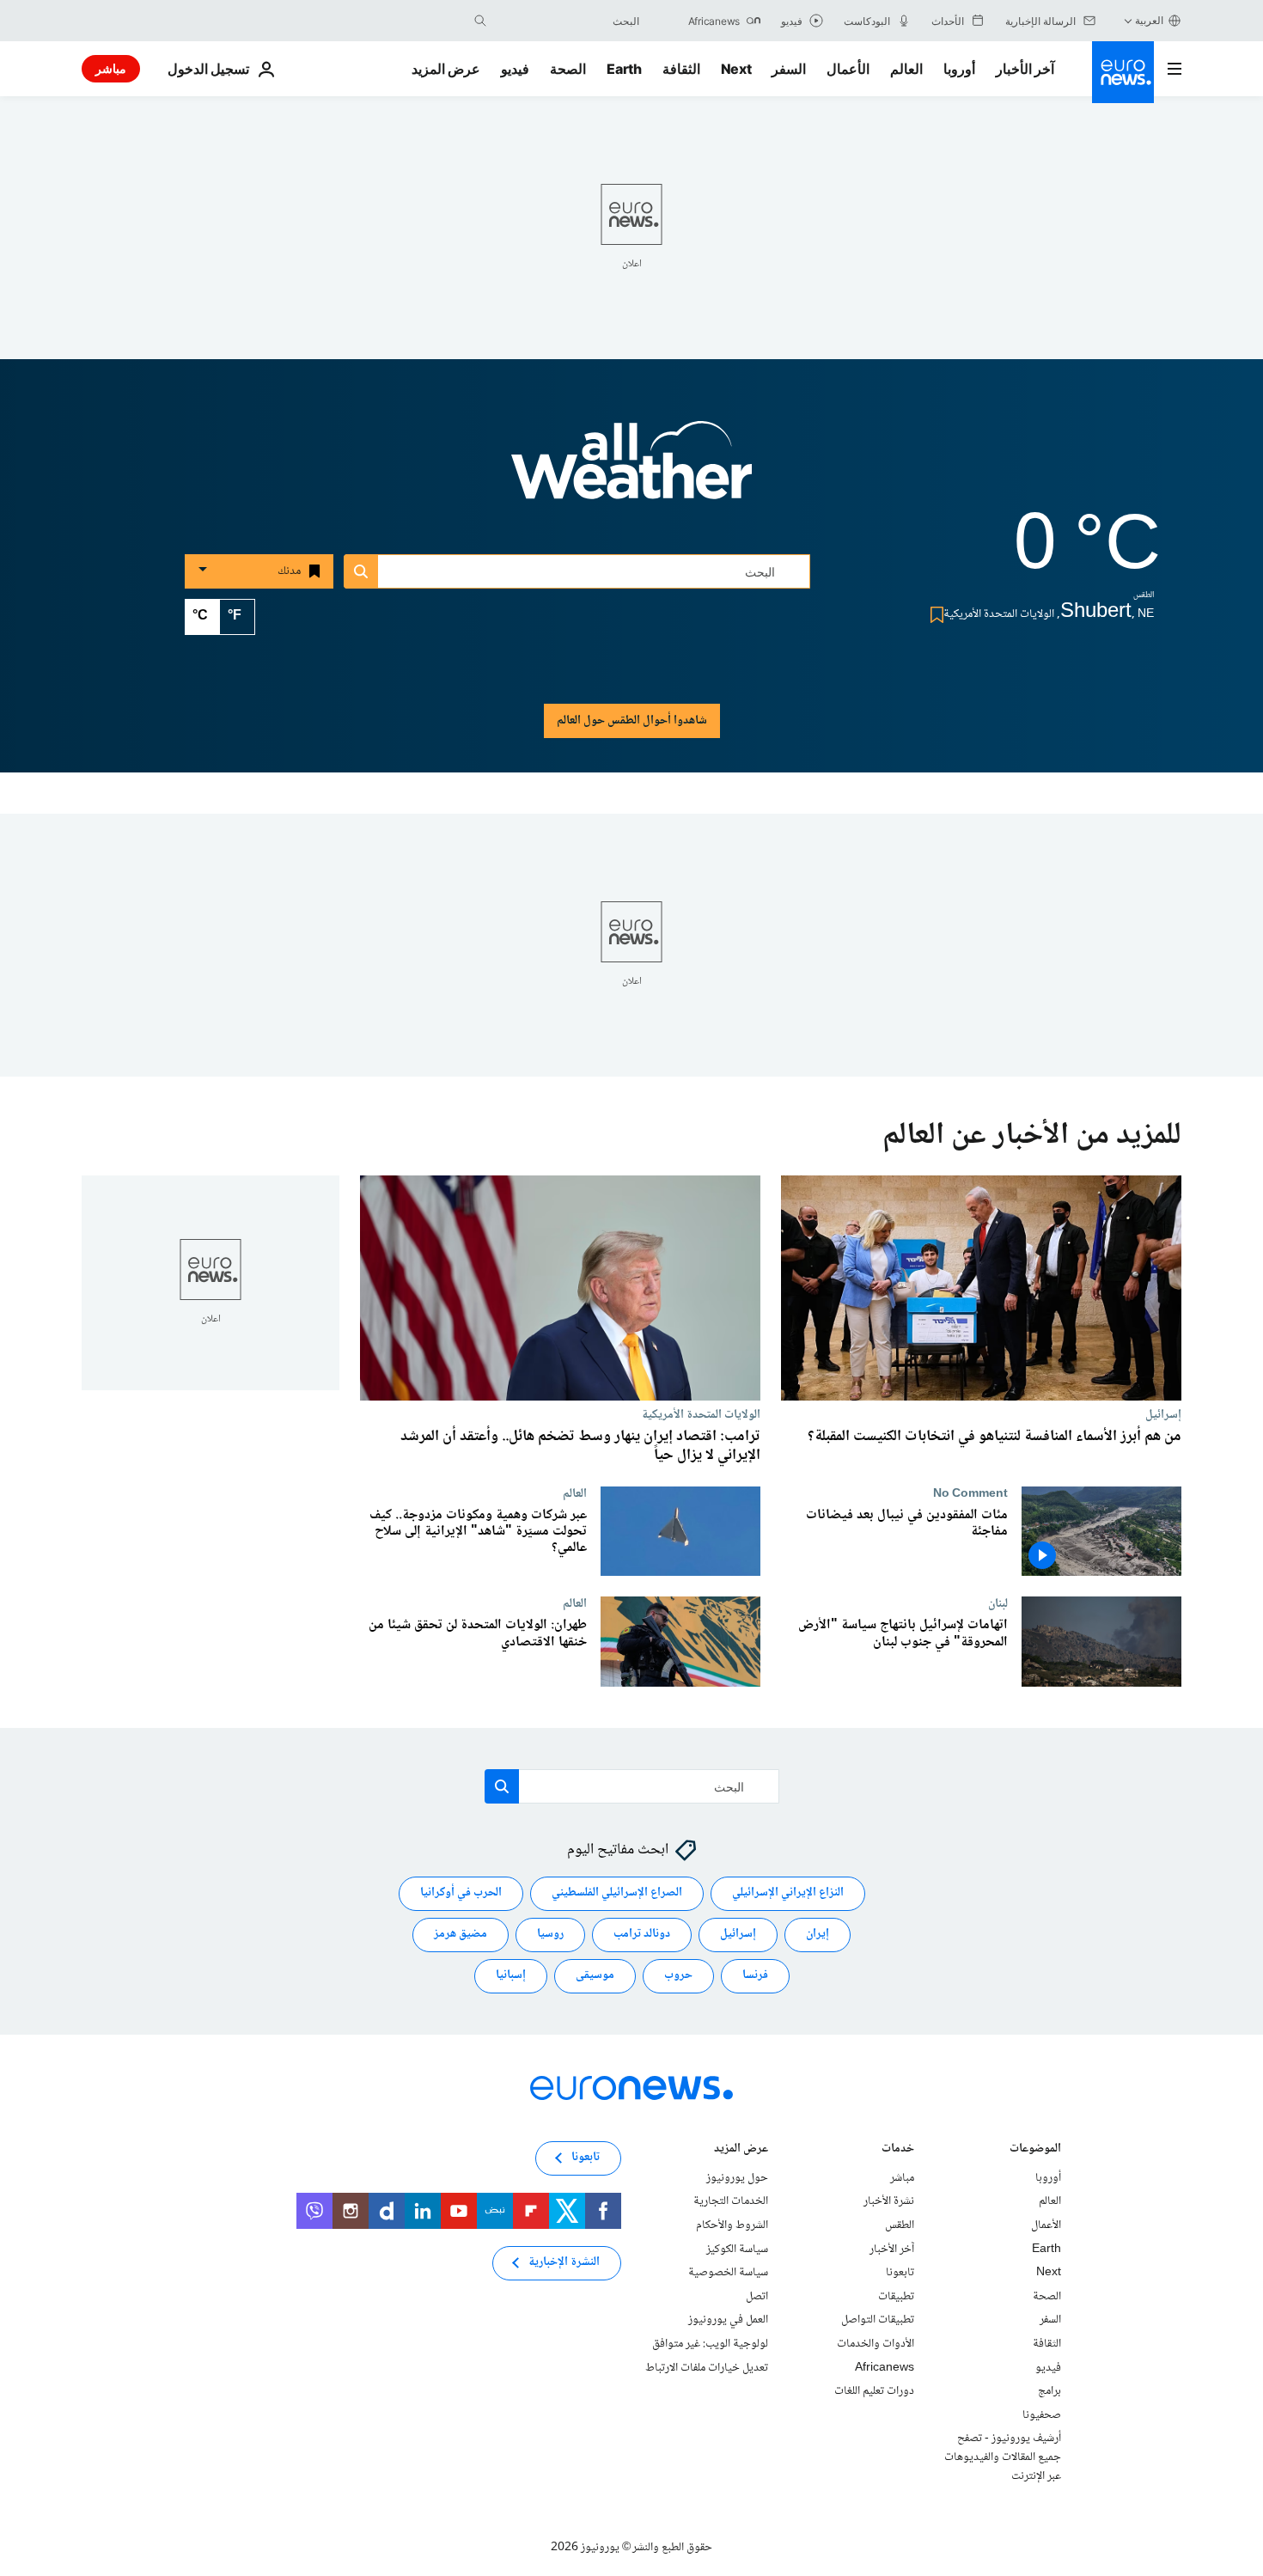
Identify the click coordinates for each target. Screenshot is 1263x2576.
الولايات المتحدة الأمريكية (701, 1414)
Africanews (885, 2368)
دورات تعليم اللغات (874, 2391)
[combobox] (567, 21)
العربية (1149, 20)
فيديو (515, 69)
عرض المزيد (741, 2150)
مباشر (111, 68)
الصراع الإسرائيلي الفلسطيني (617, 1894)
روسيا (550, 1935)
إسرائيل (1163, 1414)
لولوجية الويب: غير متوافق (710, 2344)
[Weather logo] (631, 472)
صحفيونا (1042, 2415)
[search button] (480, 21)
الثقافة (681, 69)
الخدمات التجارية (731, 2202)
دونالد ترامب (642, 1935)
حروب (678, 1976)
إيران (818, 1935)
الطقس (900, 2225)
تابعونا (900, 2273)
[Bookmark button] (934, 615)
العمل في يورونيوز (728, 2321)
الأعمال (848, 69)
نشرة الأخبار (889, 2202)
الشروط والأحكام (732, 2225)
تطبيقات (896, 2297)
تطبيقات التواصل (878, 2321)
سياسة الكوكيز (737, 2249)
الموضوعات (1035, 2150)
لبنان (998, 1603)
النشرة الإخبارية (564, 2263)
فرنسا (755, 1976)
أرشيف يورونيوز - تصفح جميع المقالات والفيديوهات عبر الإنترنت (1003, 2458)
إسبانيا (511, 1976)
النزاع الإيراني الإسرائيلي (788, 1894)
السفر (789, 69)
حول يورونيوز (737, 2178)
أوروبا (959, 69)
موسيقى (595, 1976)
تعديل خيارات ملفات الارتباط (707, 2368)
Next (736, 69)
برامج (1049, 2391)
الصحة (568, 69)
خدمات (898, 2150)
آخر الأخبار (1025, 69)
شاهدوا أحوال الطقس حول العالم (632, 721)
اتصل (757, 2297)
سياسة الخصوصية (728, 2273)
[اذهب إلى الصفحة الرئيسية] (1123, 72)
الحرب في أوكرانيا (461, 1894)
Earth (624, 69)
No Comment (970, 1493)
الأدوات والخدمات (876, 2344)
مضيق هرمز (461, 1935)
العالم (906, 69)
